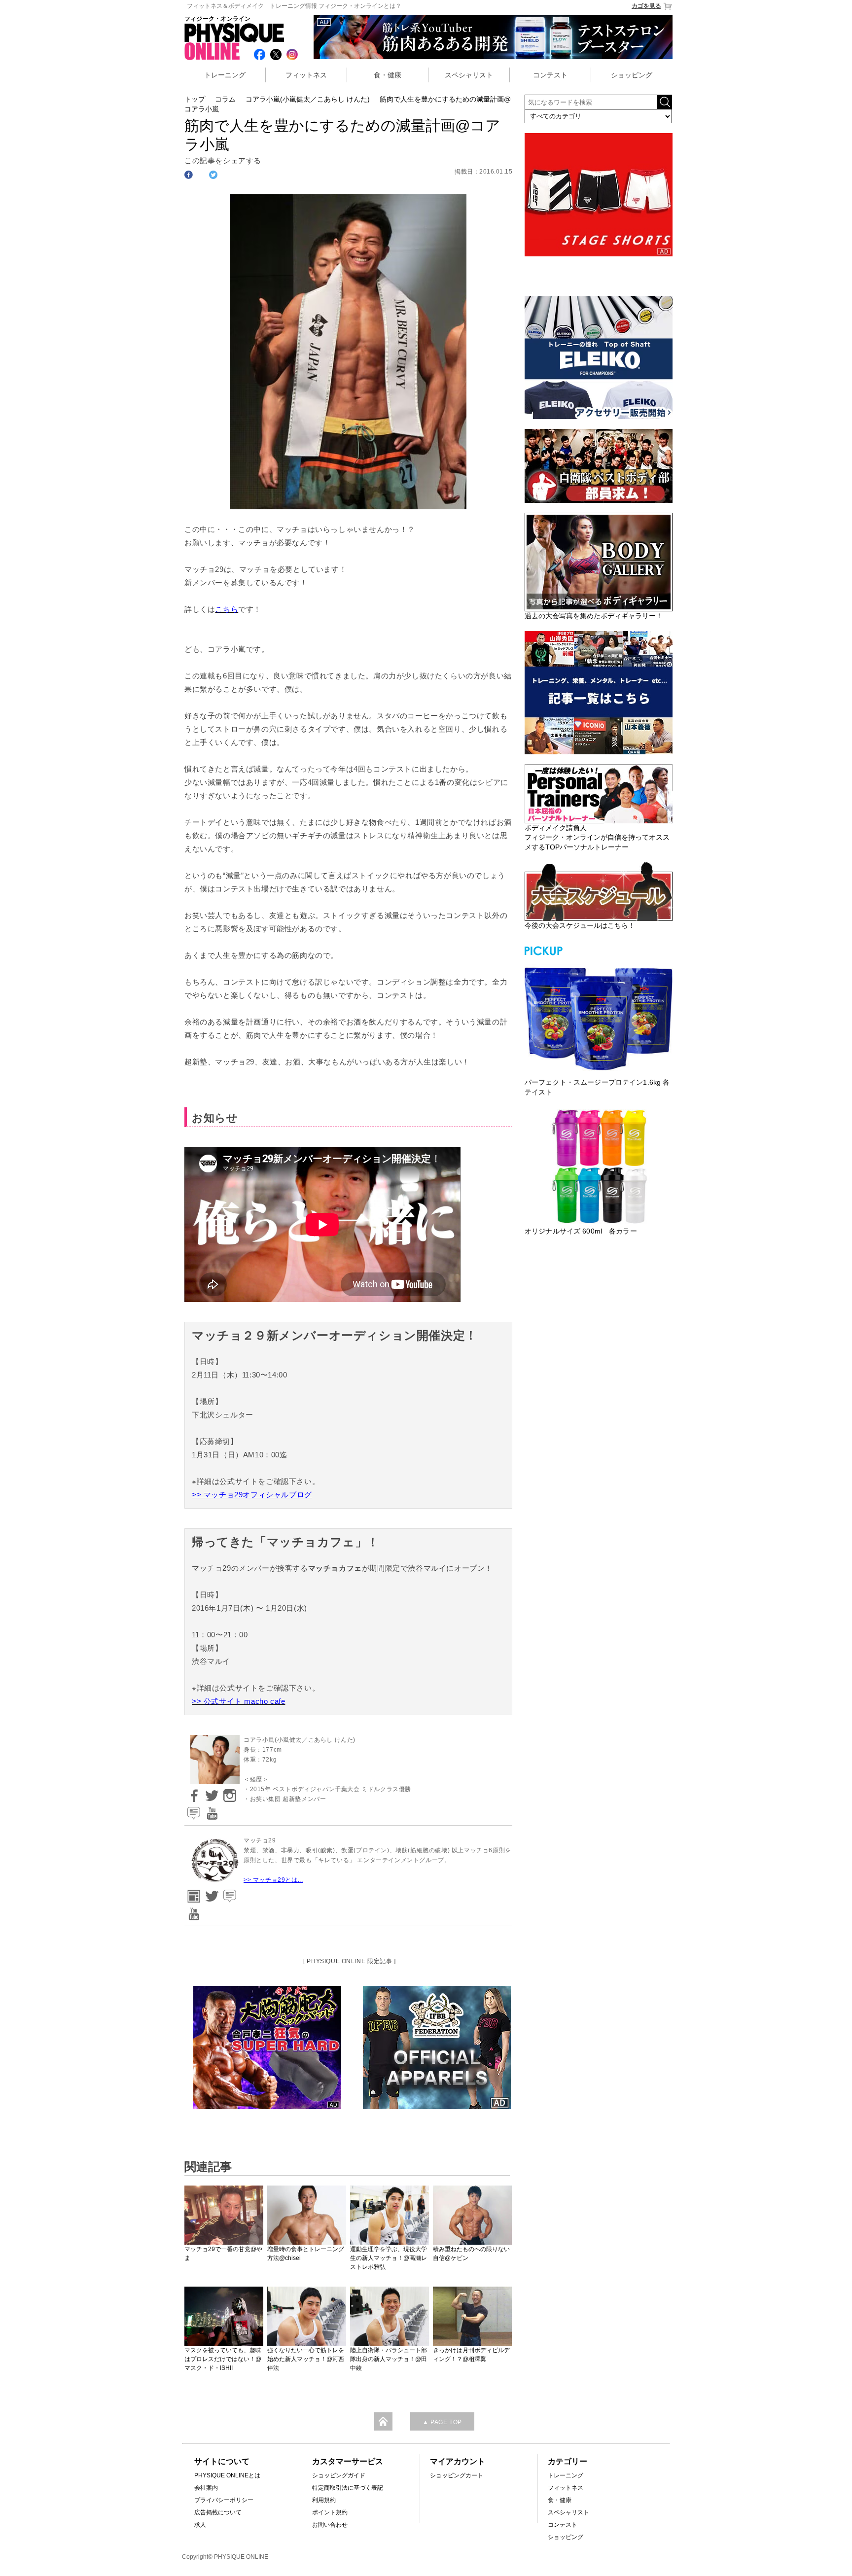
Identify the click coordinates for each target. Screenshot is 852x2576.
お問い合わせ (330, 2525)
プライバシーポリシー (224, 2500)
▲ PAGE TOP (442, 2422)
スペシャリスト (469, 75)
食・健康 (388, 75)
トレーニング (225, 75)
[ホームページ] (192, 1893)
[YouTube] (211, 1810)
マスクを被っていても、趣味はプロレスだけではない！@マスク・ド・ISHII (223, 2359)
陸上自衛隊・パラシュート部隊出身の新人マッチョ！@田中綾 (389, 2359)
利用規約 (324, 2500)
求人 (200, 2525)
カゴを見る (646, 6)
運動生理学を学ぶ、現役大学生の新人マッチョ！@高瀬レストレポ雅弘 (389, 2258)
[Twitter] (211, 1792)
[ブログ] (192, 1810)
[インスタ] (228, 1792)
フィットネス (306, 75)
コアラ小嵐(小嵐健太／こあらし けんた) (308, 99)
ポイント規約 (330, 2512)
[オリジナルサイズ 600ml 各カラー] (599, 1166)
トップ (195, 99)
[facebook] (192, 1792)
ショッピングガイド (339, 2475)
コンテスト (550, 75)
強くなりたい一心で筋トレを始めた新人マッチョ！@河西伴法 (306, 2359)
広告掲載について (218, 2512)
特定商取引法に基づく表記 (348, 2488)
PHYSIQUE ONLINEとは (227, 2475)
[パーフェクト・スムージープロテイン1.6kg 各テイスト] (599, 1018)
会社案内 (206, 2488)
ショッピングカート (457, 2475)
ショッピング (632, 75)
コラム (225, 99)
